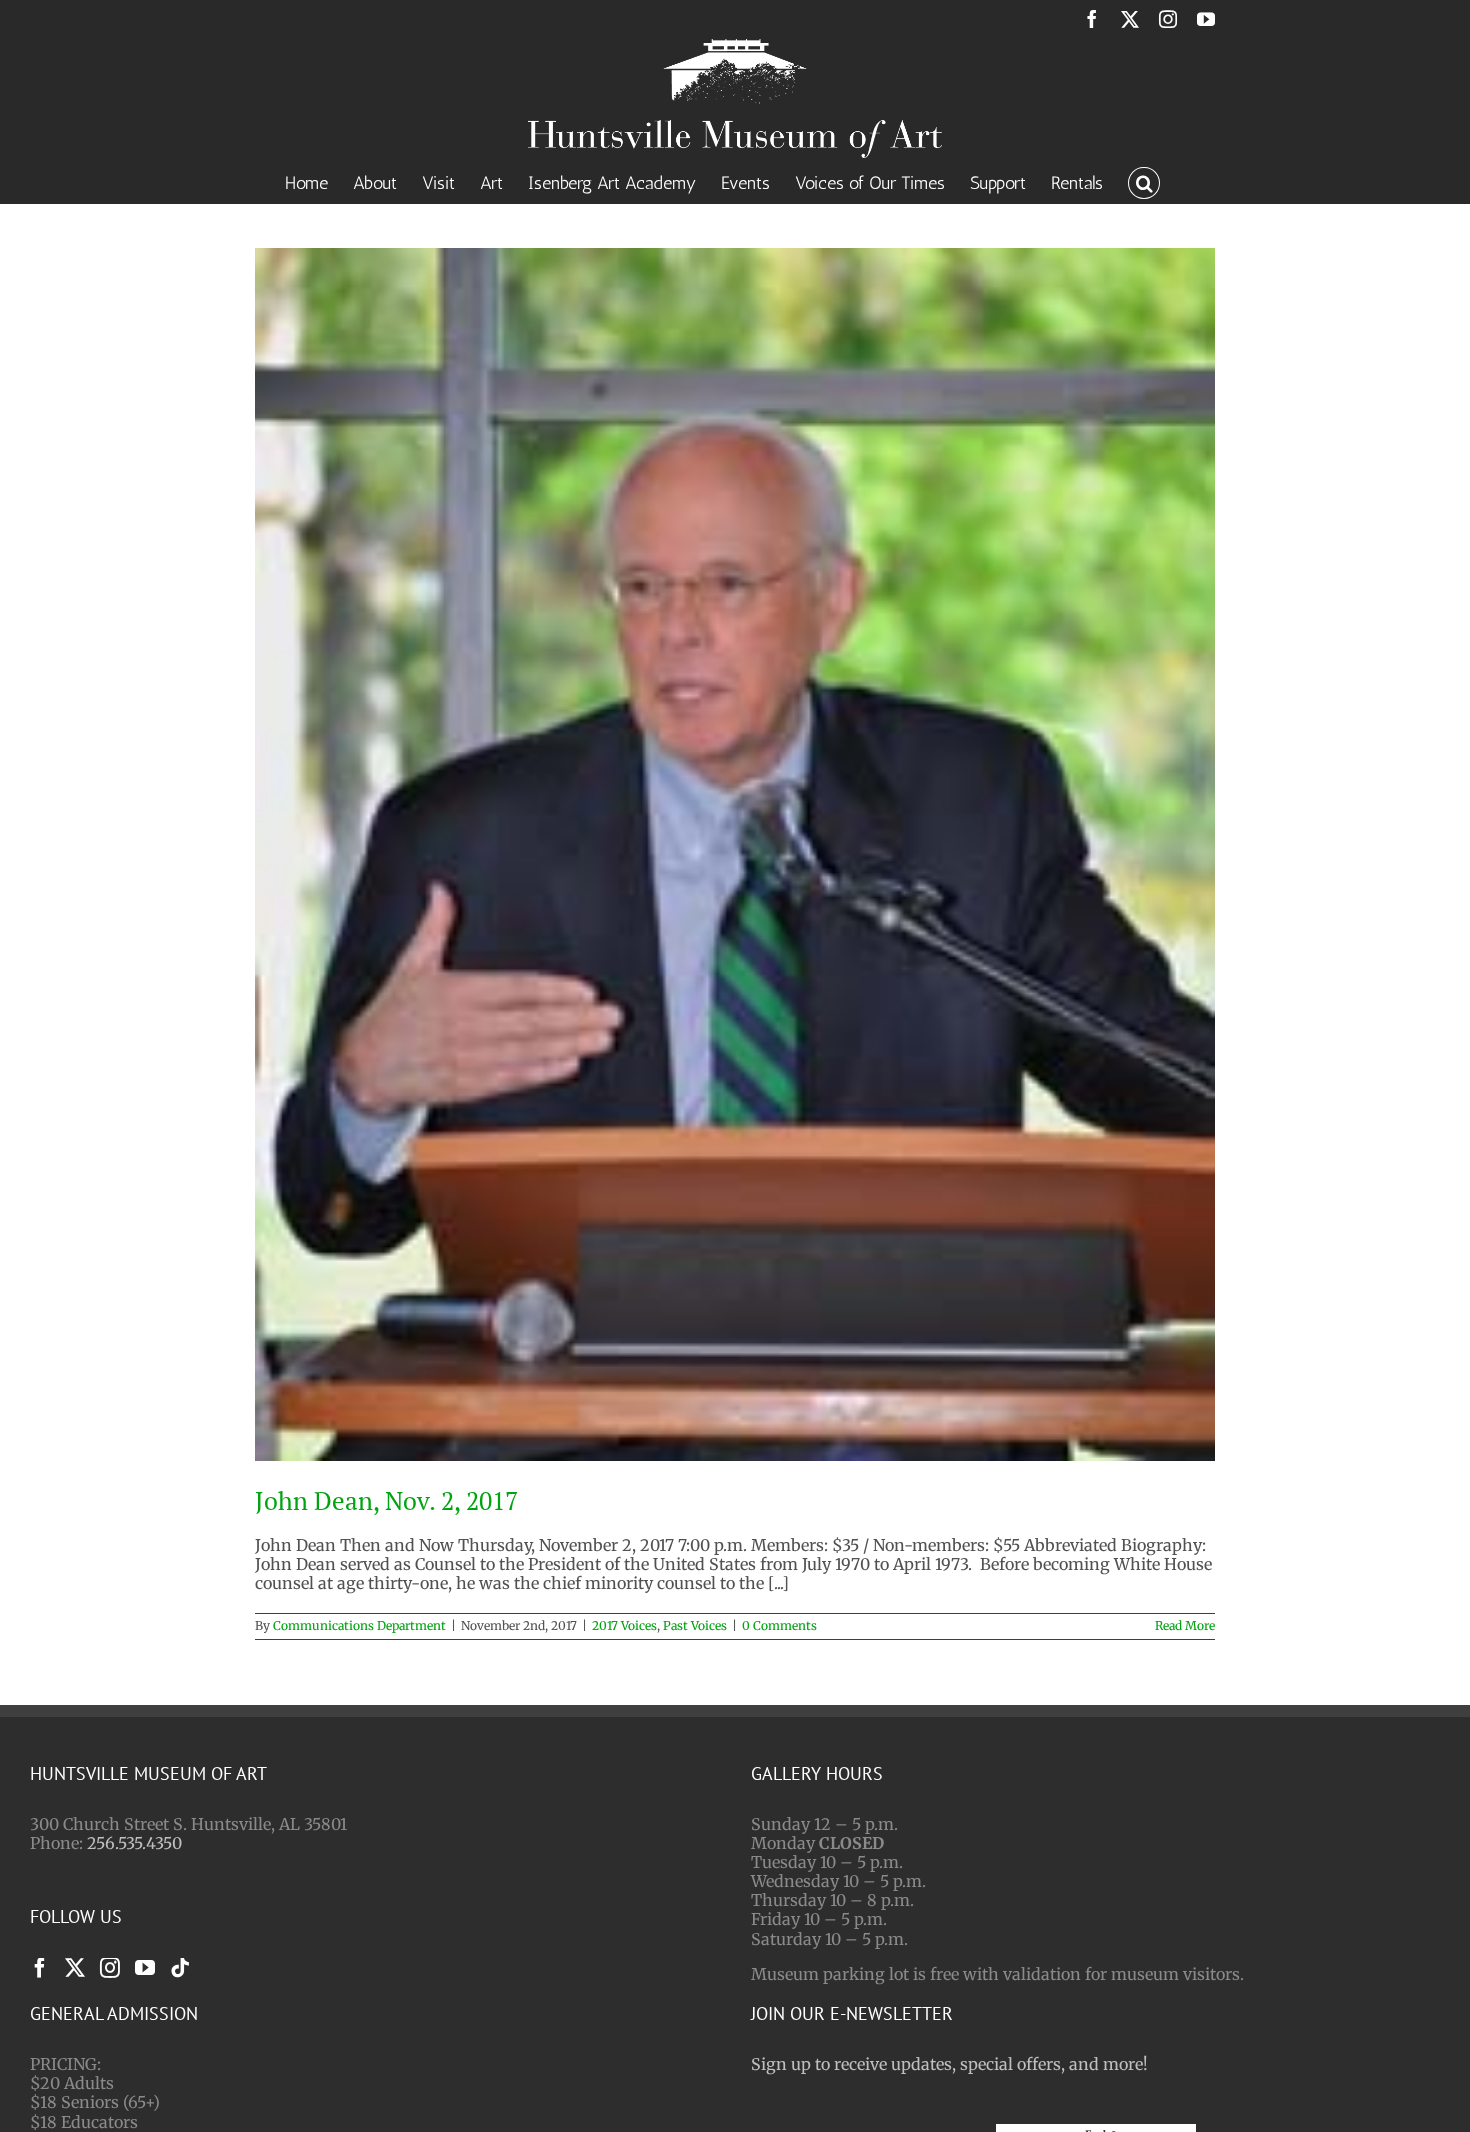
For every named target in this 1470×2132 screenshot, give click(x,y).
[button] (1144, 181)
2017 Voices (624, 1625)
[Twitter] (75, 1968)
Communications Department (359, 1625)
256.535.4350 (134, 1843)
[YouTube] (145, 1968)
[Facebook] (40, 1968)
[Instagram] (110, 1968)
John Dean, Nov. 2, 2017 (386, 1500)
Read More (1185, 1625)
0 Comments (779, 1625)
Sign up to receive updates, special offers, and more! (949, 2064)
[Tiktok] (180, 1968)
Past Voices (695, 1625)
